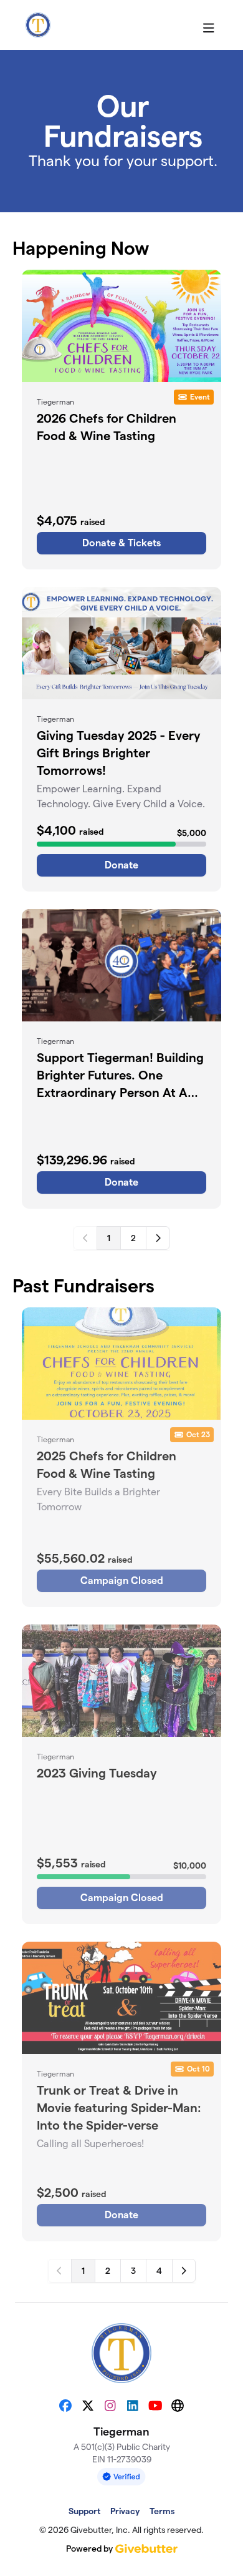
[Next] (158, 1238)
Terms (162, 2511)
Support (84, 2511)
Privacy (125, 2511)
